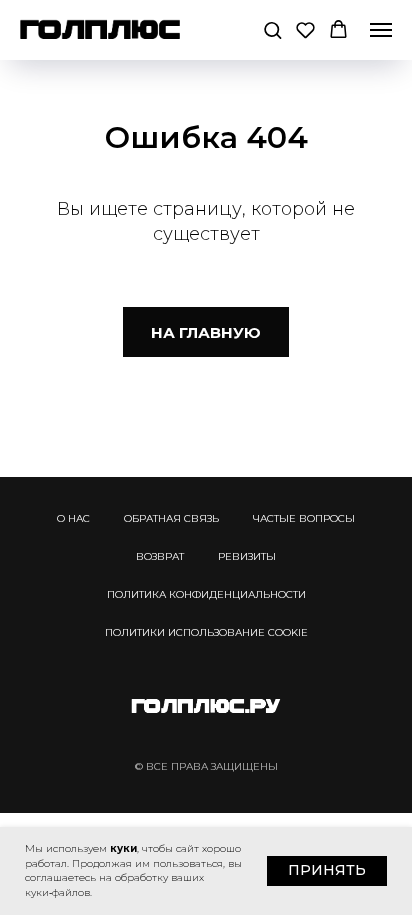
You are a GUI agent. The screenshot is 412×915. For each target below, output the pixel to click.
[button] (272, 29)
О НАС (73, 518)
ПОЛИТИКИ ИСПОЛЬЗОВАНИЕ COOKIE (206, 632)
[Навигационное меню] (381, 30)
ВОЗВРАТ (160, 556)
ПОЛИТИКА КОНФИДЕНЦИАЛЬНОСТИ (206, 594)
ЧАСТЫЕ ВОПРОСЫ (304, 518)
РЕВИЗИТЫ (247, 556)
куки (123, 848)
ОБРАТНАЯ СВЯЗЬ (171, 518)
